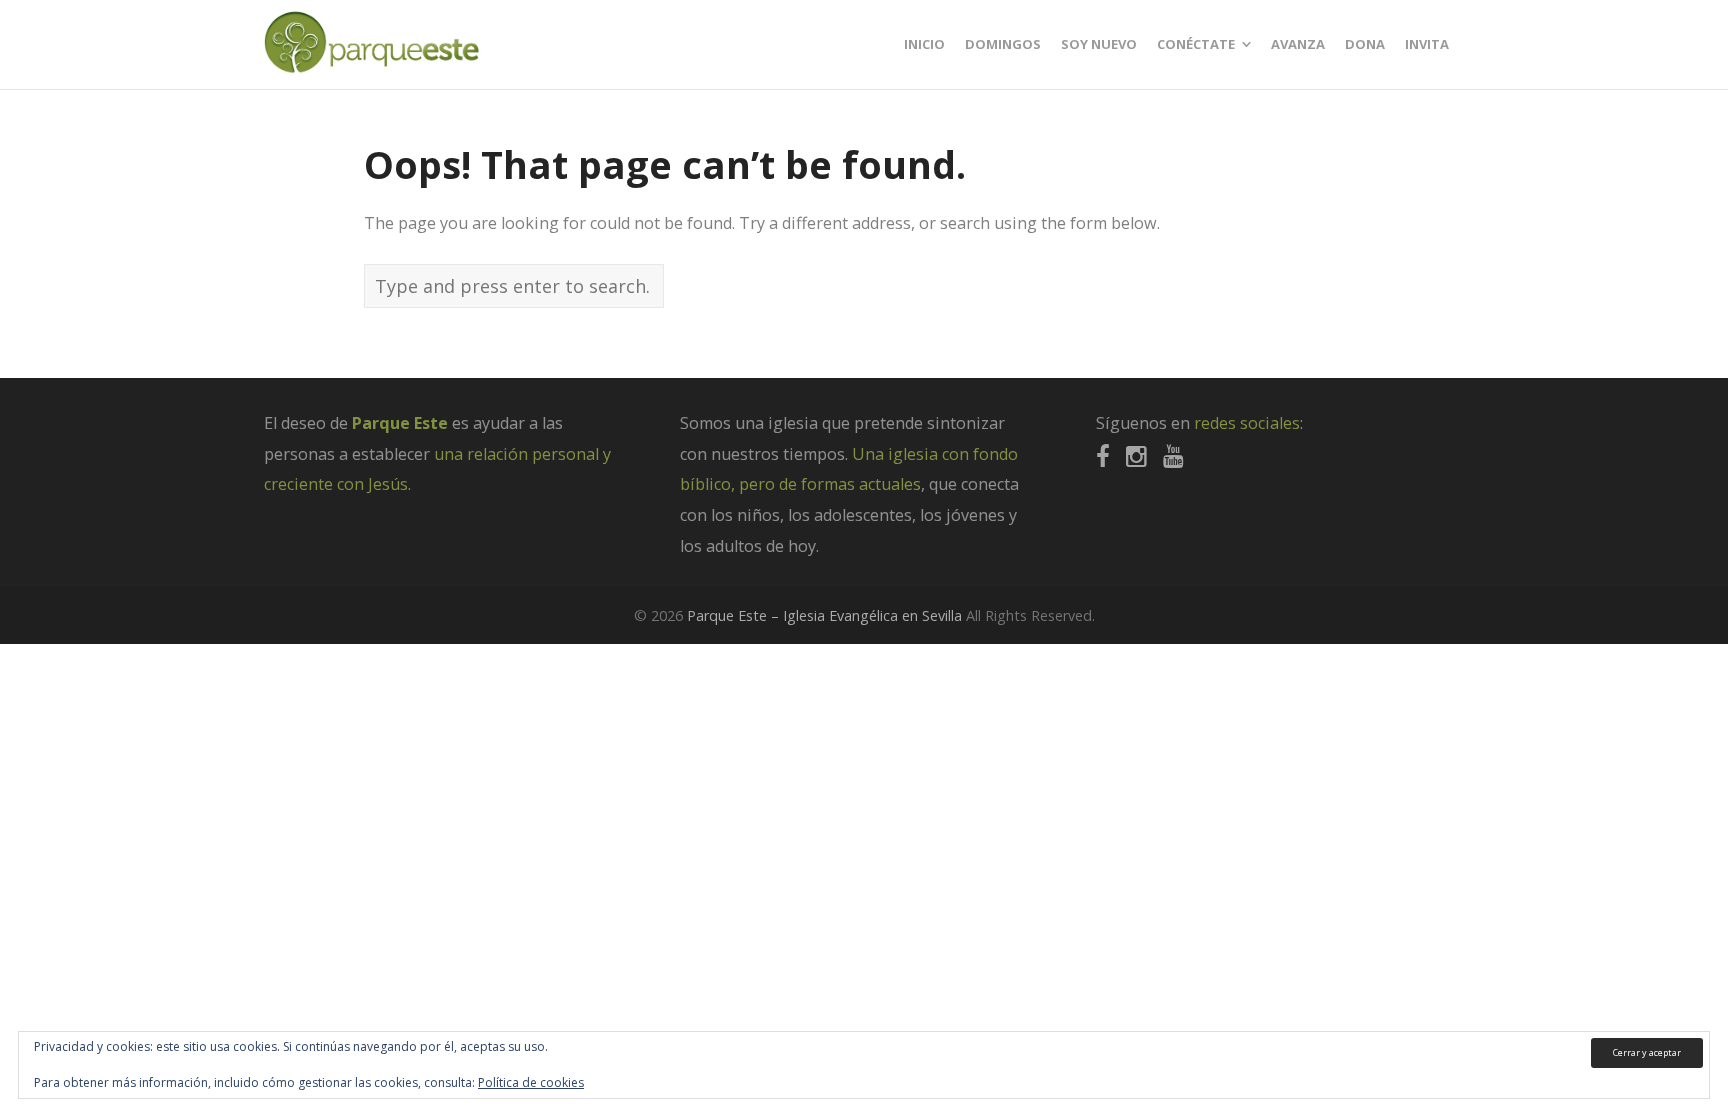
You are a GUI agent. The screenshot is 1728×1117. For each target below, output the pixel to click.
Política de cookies (531, 1082)
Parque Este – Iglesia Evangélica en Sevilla (824, 615)
